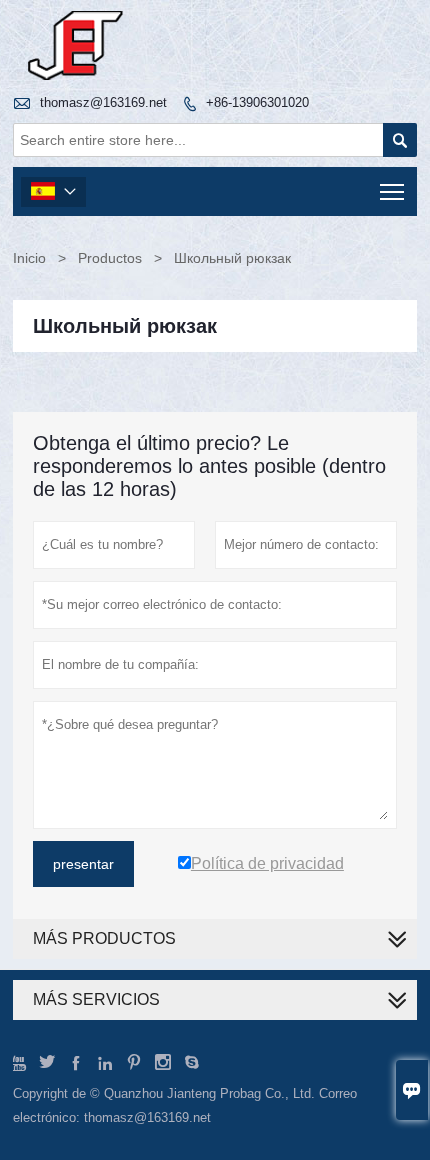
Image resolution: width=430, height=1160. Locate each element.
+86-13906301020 (257, 102)
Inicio (29, 258)
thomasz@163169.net (103, 102)
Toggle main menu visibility (392, 191)
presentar (83, 864)
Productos (110, 258)
